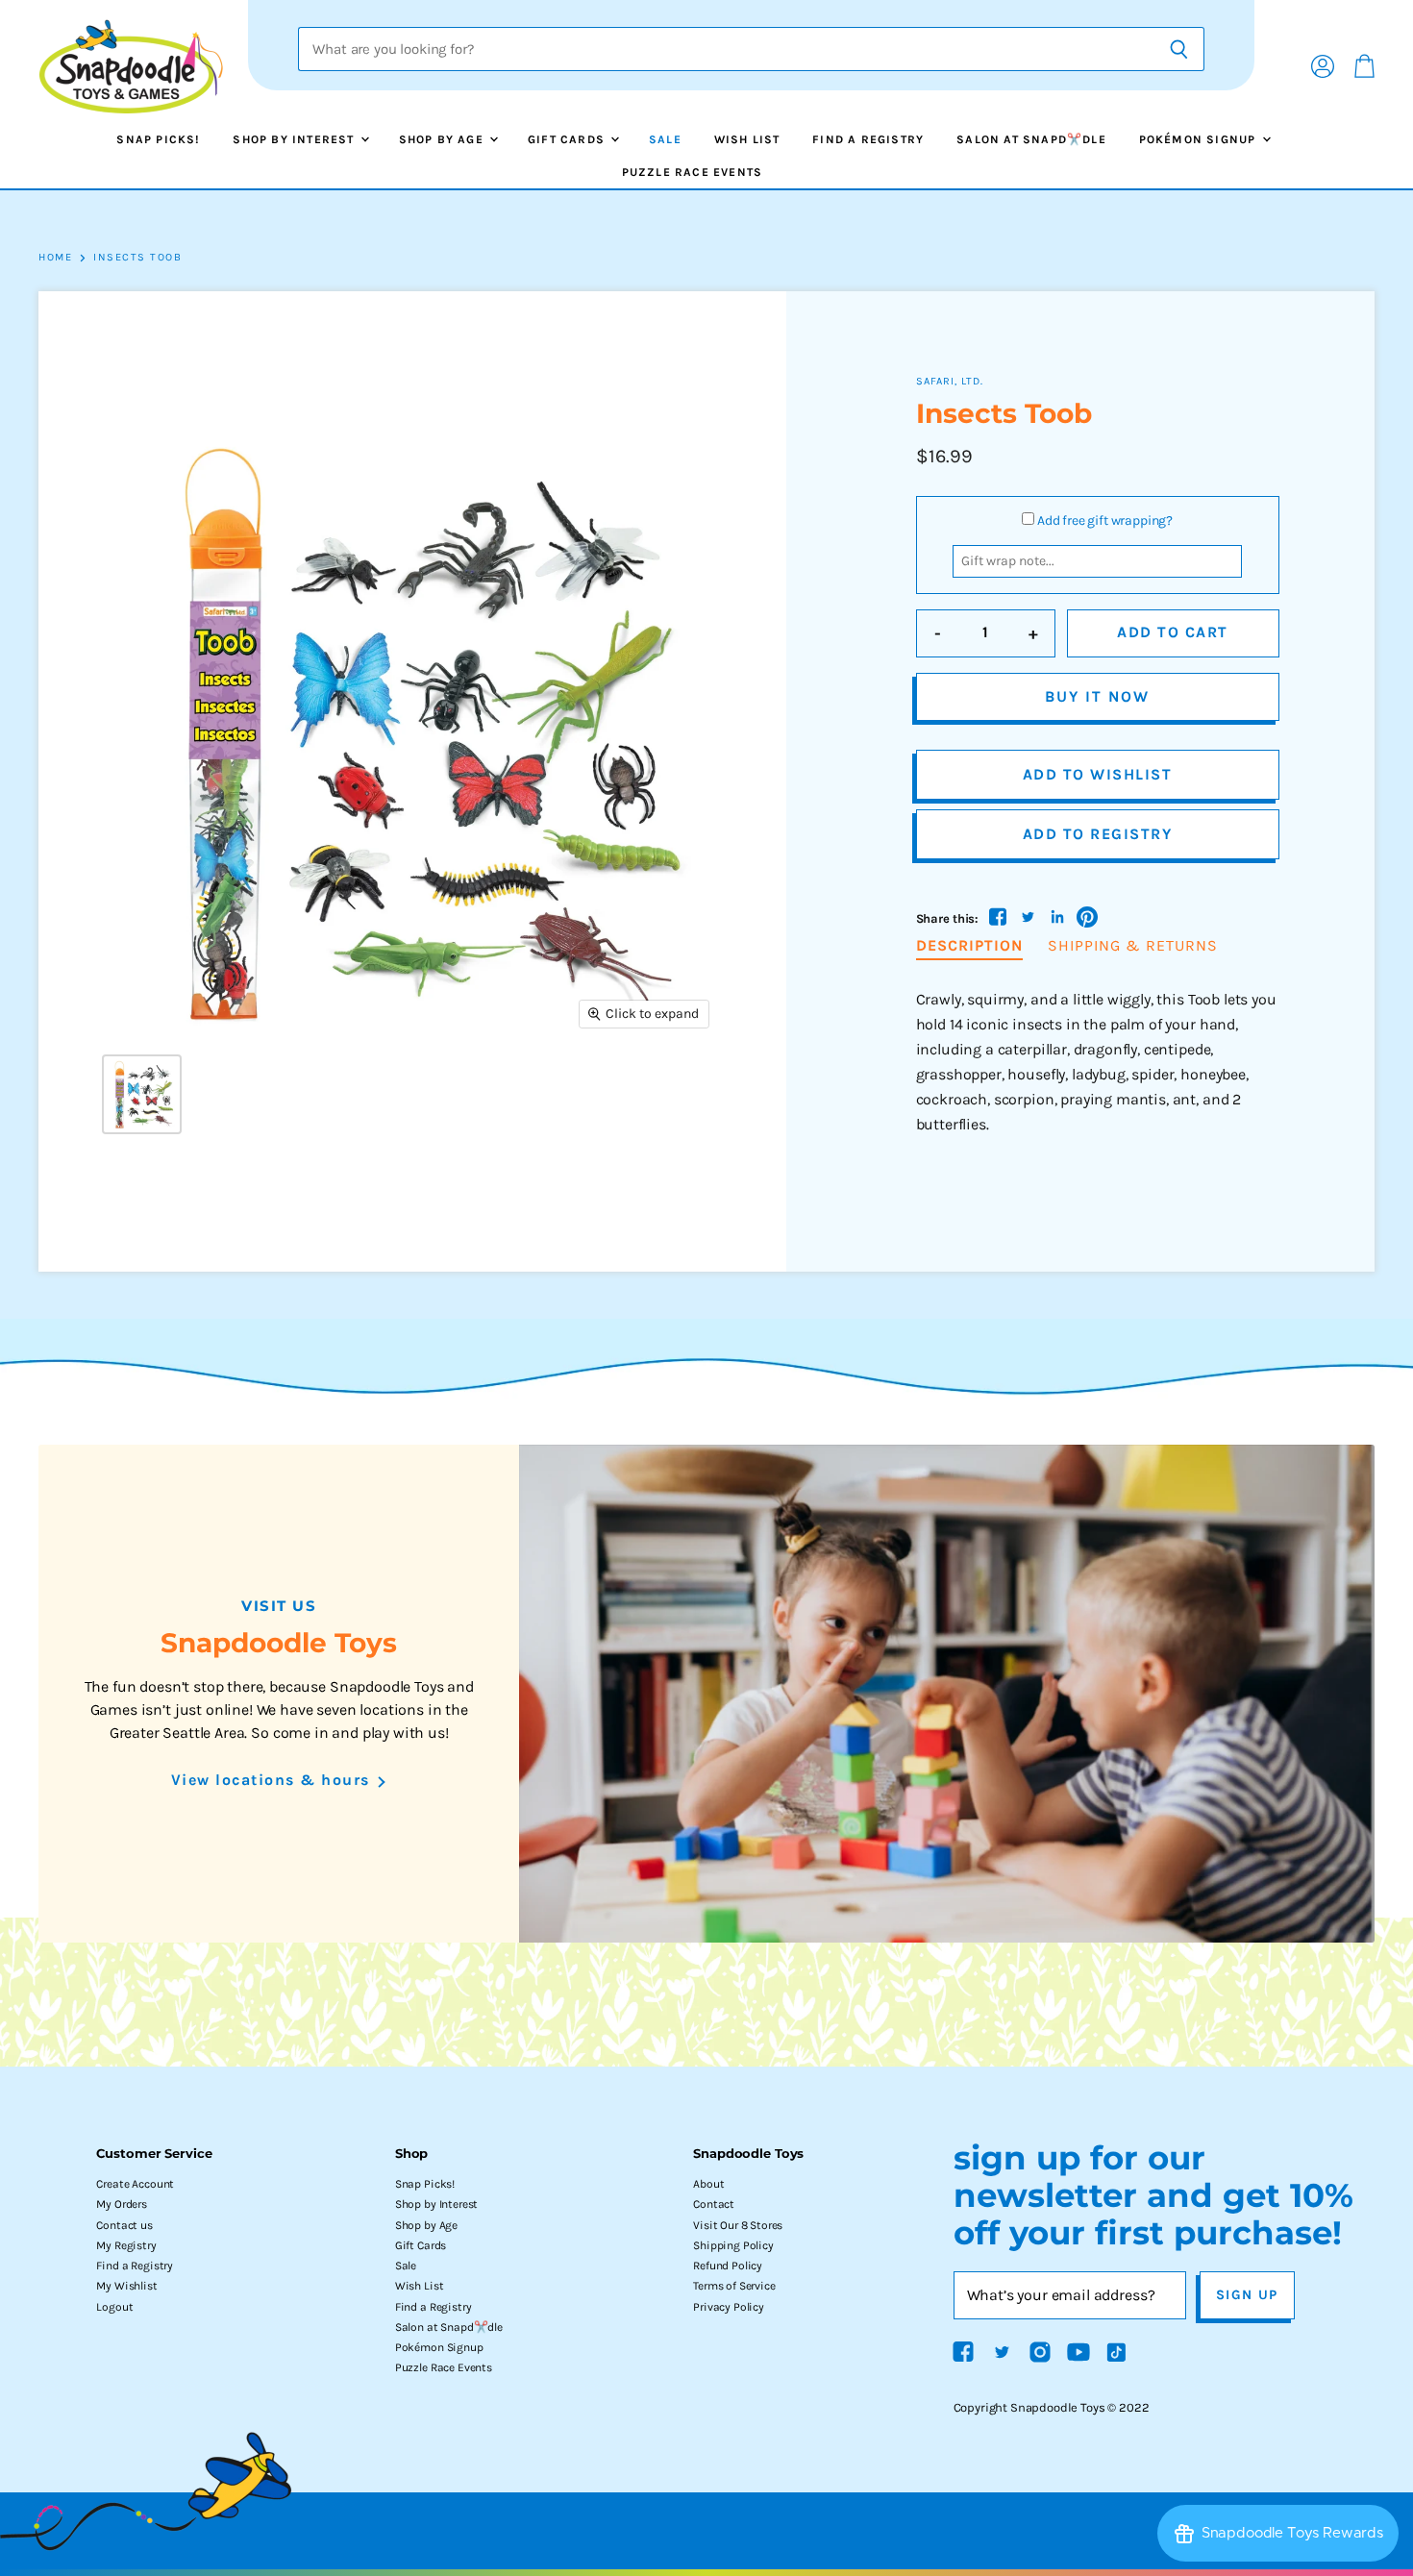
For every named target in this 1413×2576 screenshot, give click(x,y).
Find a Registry (868, 139)
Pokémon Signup (1200, 139)
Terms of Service (734, 2286)
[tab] (969, 947)
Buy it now (1097, 696)
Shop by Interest (295, 139)
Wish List (747, 139)
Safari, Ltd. (950, 381)
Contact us (124, 2225)
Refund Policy (728, 2266)
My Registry (126, 2245)
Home (55, 258)
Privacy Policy (729, 2307)
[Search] (1179, 49)
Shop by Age (443, 139)
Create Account (135, 2184)
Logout (114, 2307)
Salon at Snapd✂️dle (1031, 139)
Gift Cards (568, 139)
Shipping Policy (733, 2245)
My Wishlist (126, 2286)
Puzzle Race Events (693, 172)
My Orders (122, 2204)
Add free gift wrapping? (1105, 520)
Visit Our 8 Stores (738, 2225)
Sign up (1247, 2295)
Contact (714, 2204)
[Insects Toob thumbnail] (142, 1094)
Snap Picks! (158, 139)
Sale (665, 139)
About (708, 2184)
